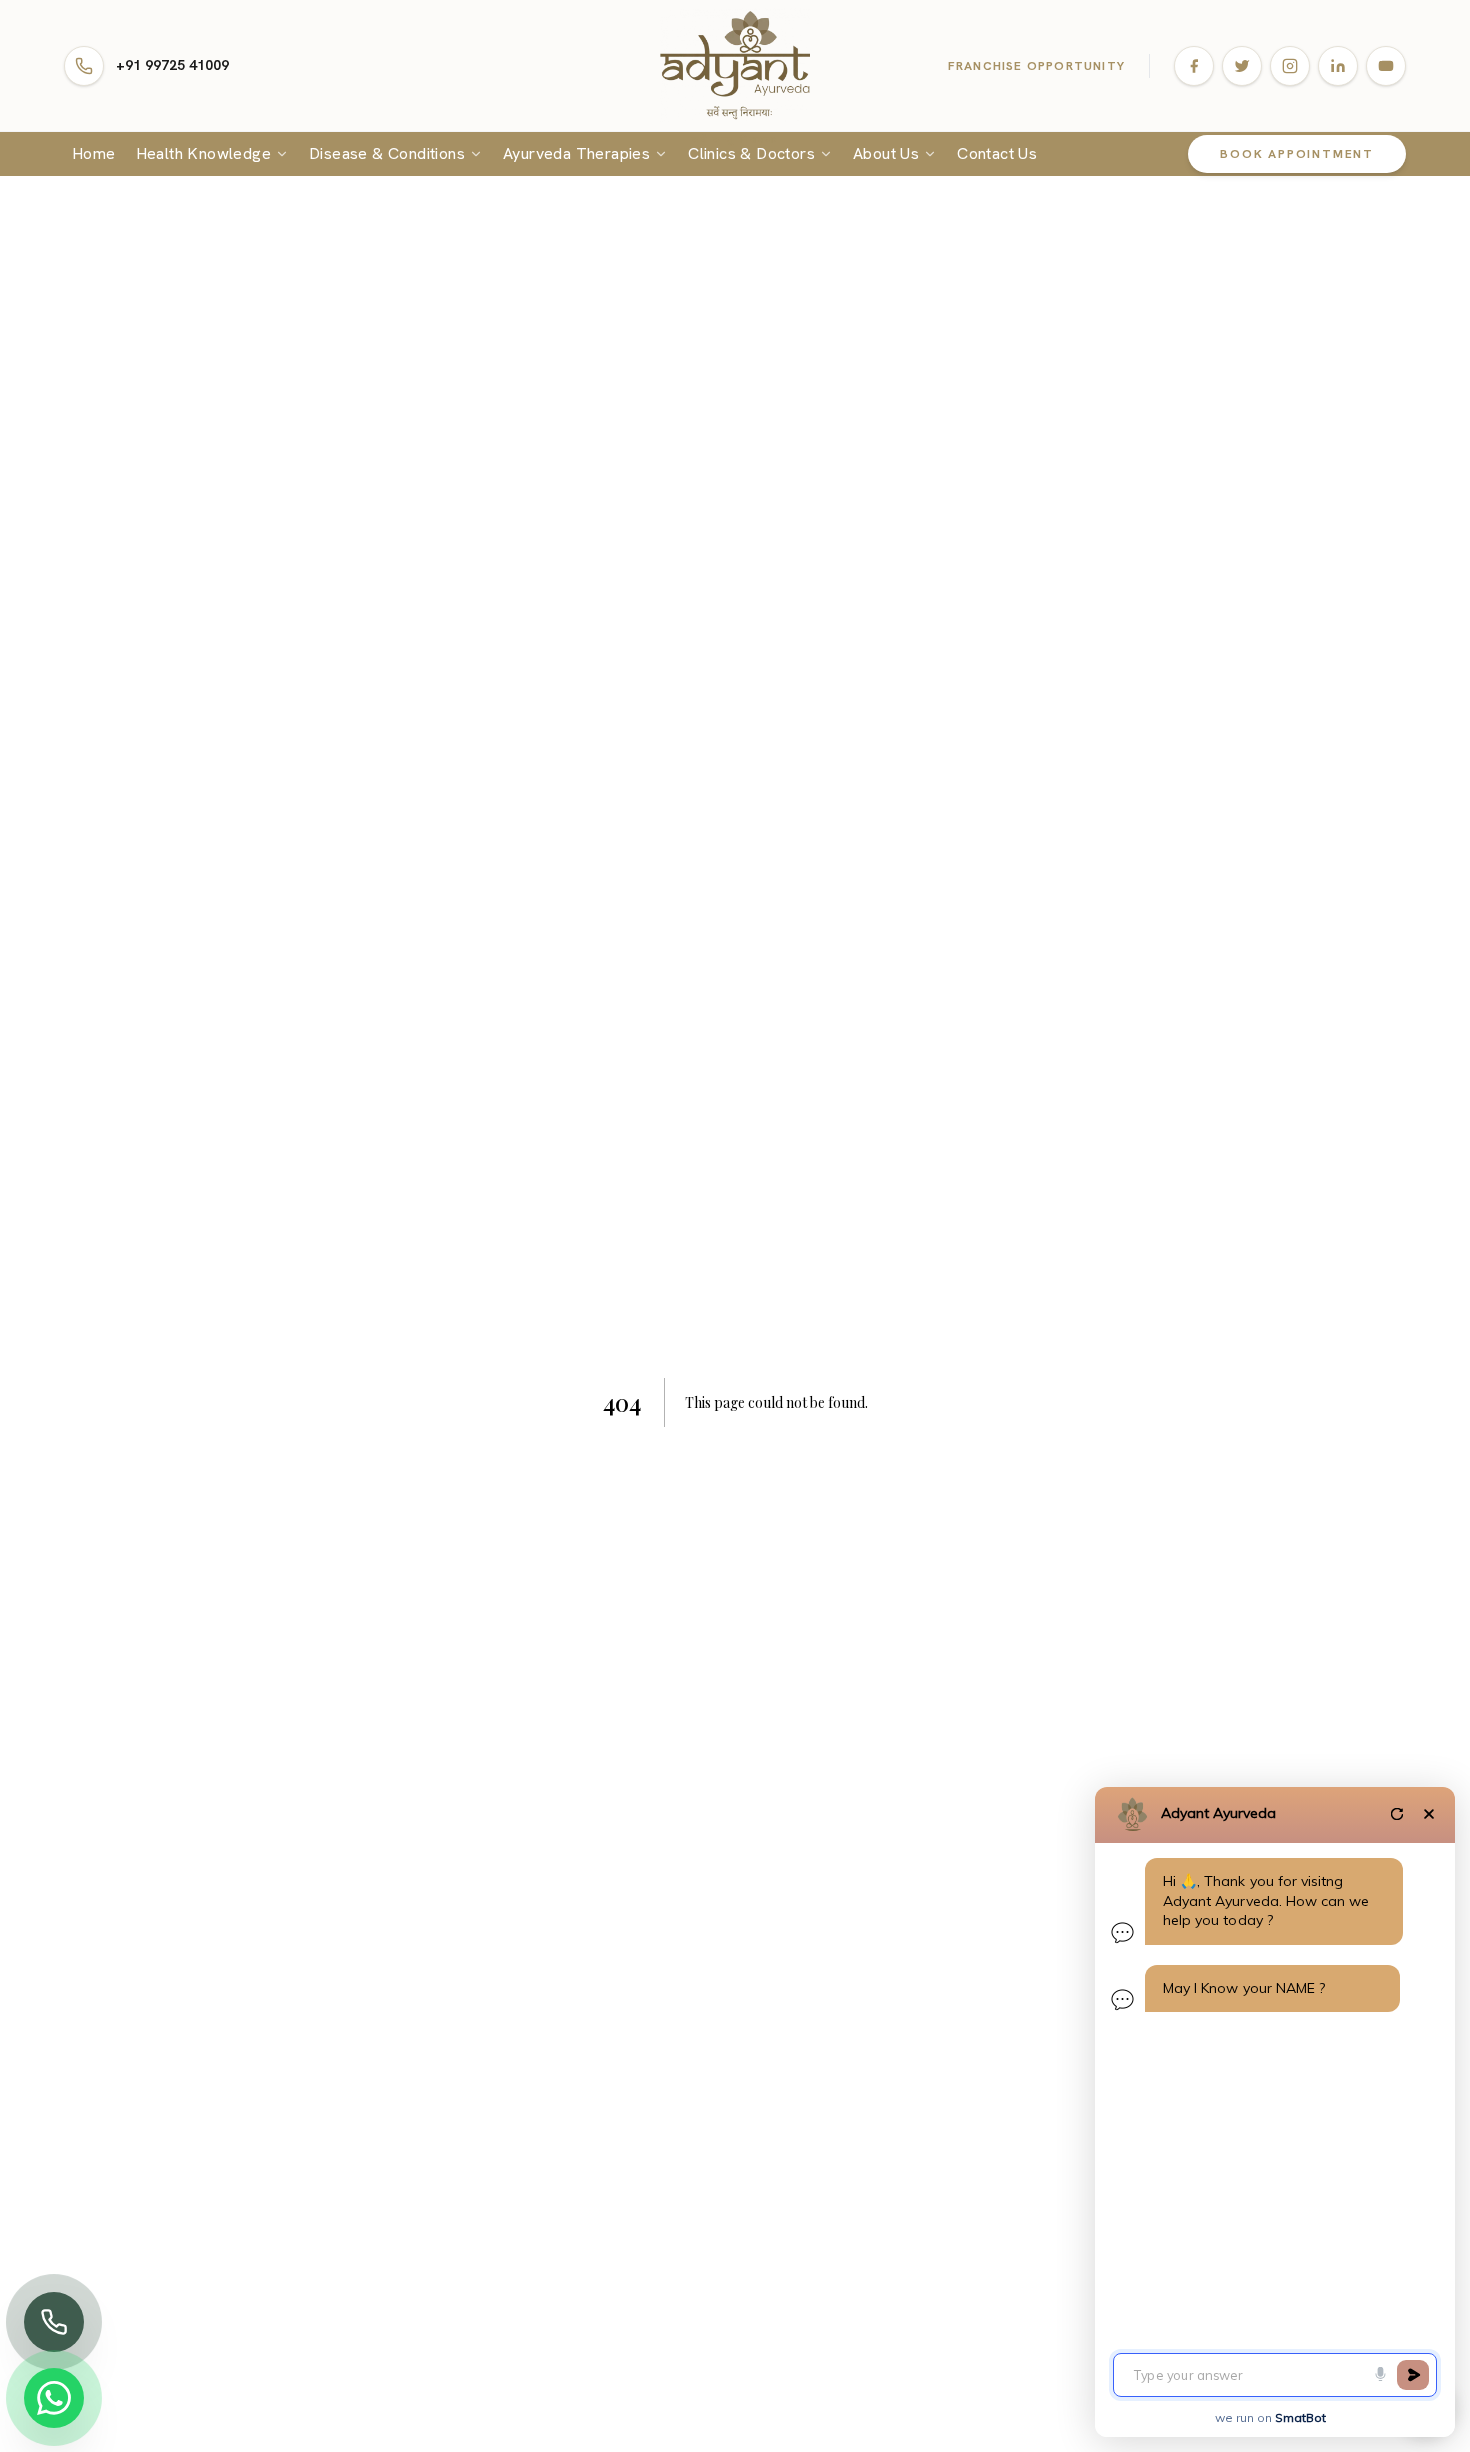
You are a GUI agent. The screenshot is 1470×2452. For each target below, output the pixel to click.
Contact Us (997, 153)
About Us (886, 153)
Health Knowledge (203, 153)
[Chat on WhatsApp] (54, 2398)
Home (94, 153)
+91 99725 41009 (172, 65)
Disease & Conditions (387, 153)
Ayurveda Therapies (576, 153)
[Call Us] (54, 2322)
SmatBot (1300, 2417)
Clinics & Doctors (751, 153)
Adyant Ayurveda (1218, 1813)
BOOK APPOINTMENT (1297, 154)
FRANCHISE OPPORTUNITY (1036, 66)
